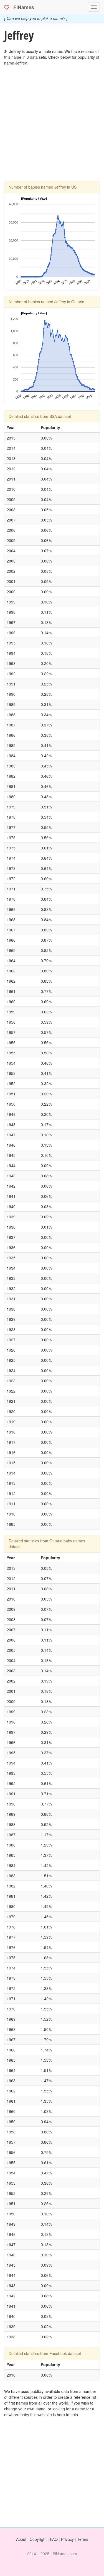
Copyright (38, 2539)
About (21, 2539)
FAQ (54, 2539)
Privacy (67, 2539)
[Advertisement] (52, 129)
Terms (83, 2539)
